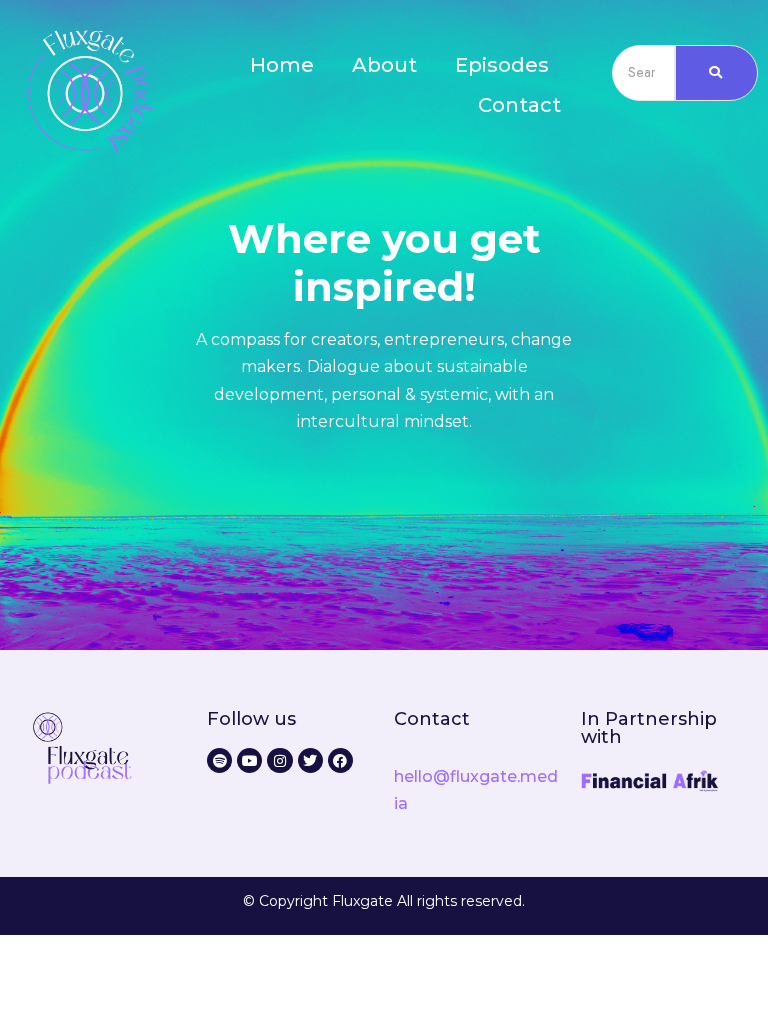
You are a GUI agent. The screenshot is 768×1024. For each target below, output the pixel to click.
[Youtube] (249, 760)
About (384, 65)
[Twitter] (310, 760)
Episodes (502, 65)
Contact (519, 105)
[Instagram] (279, 760)
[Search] (716, 73)
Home (282, 65)
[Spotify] (219, 760)
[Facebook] (340, 760)
